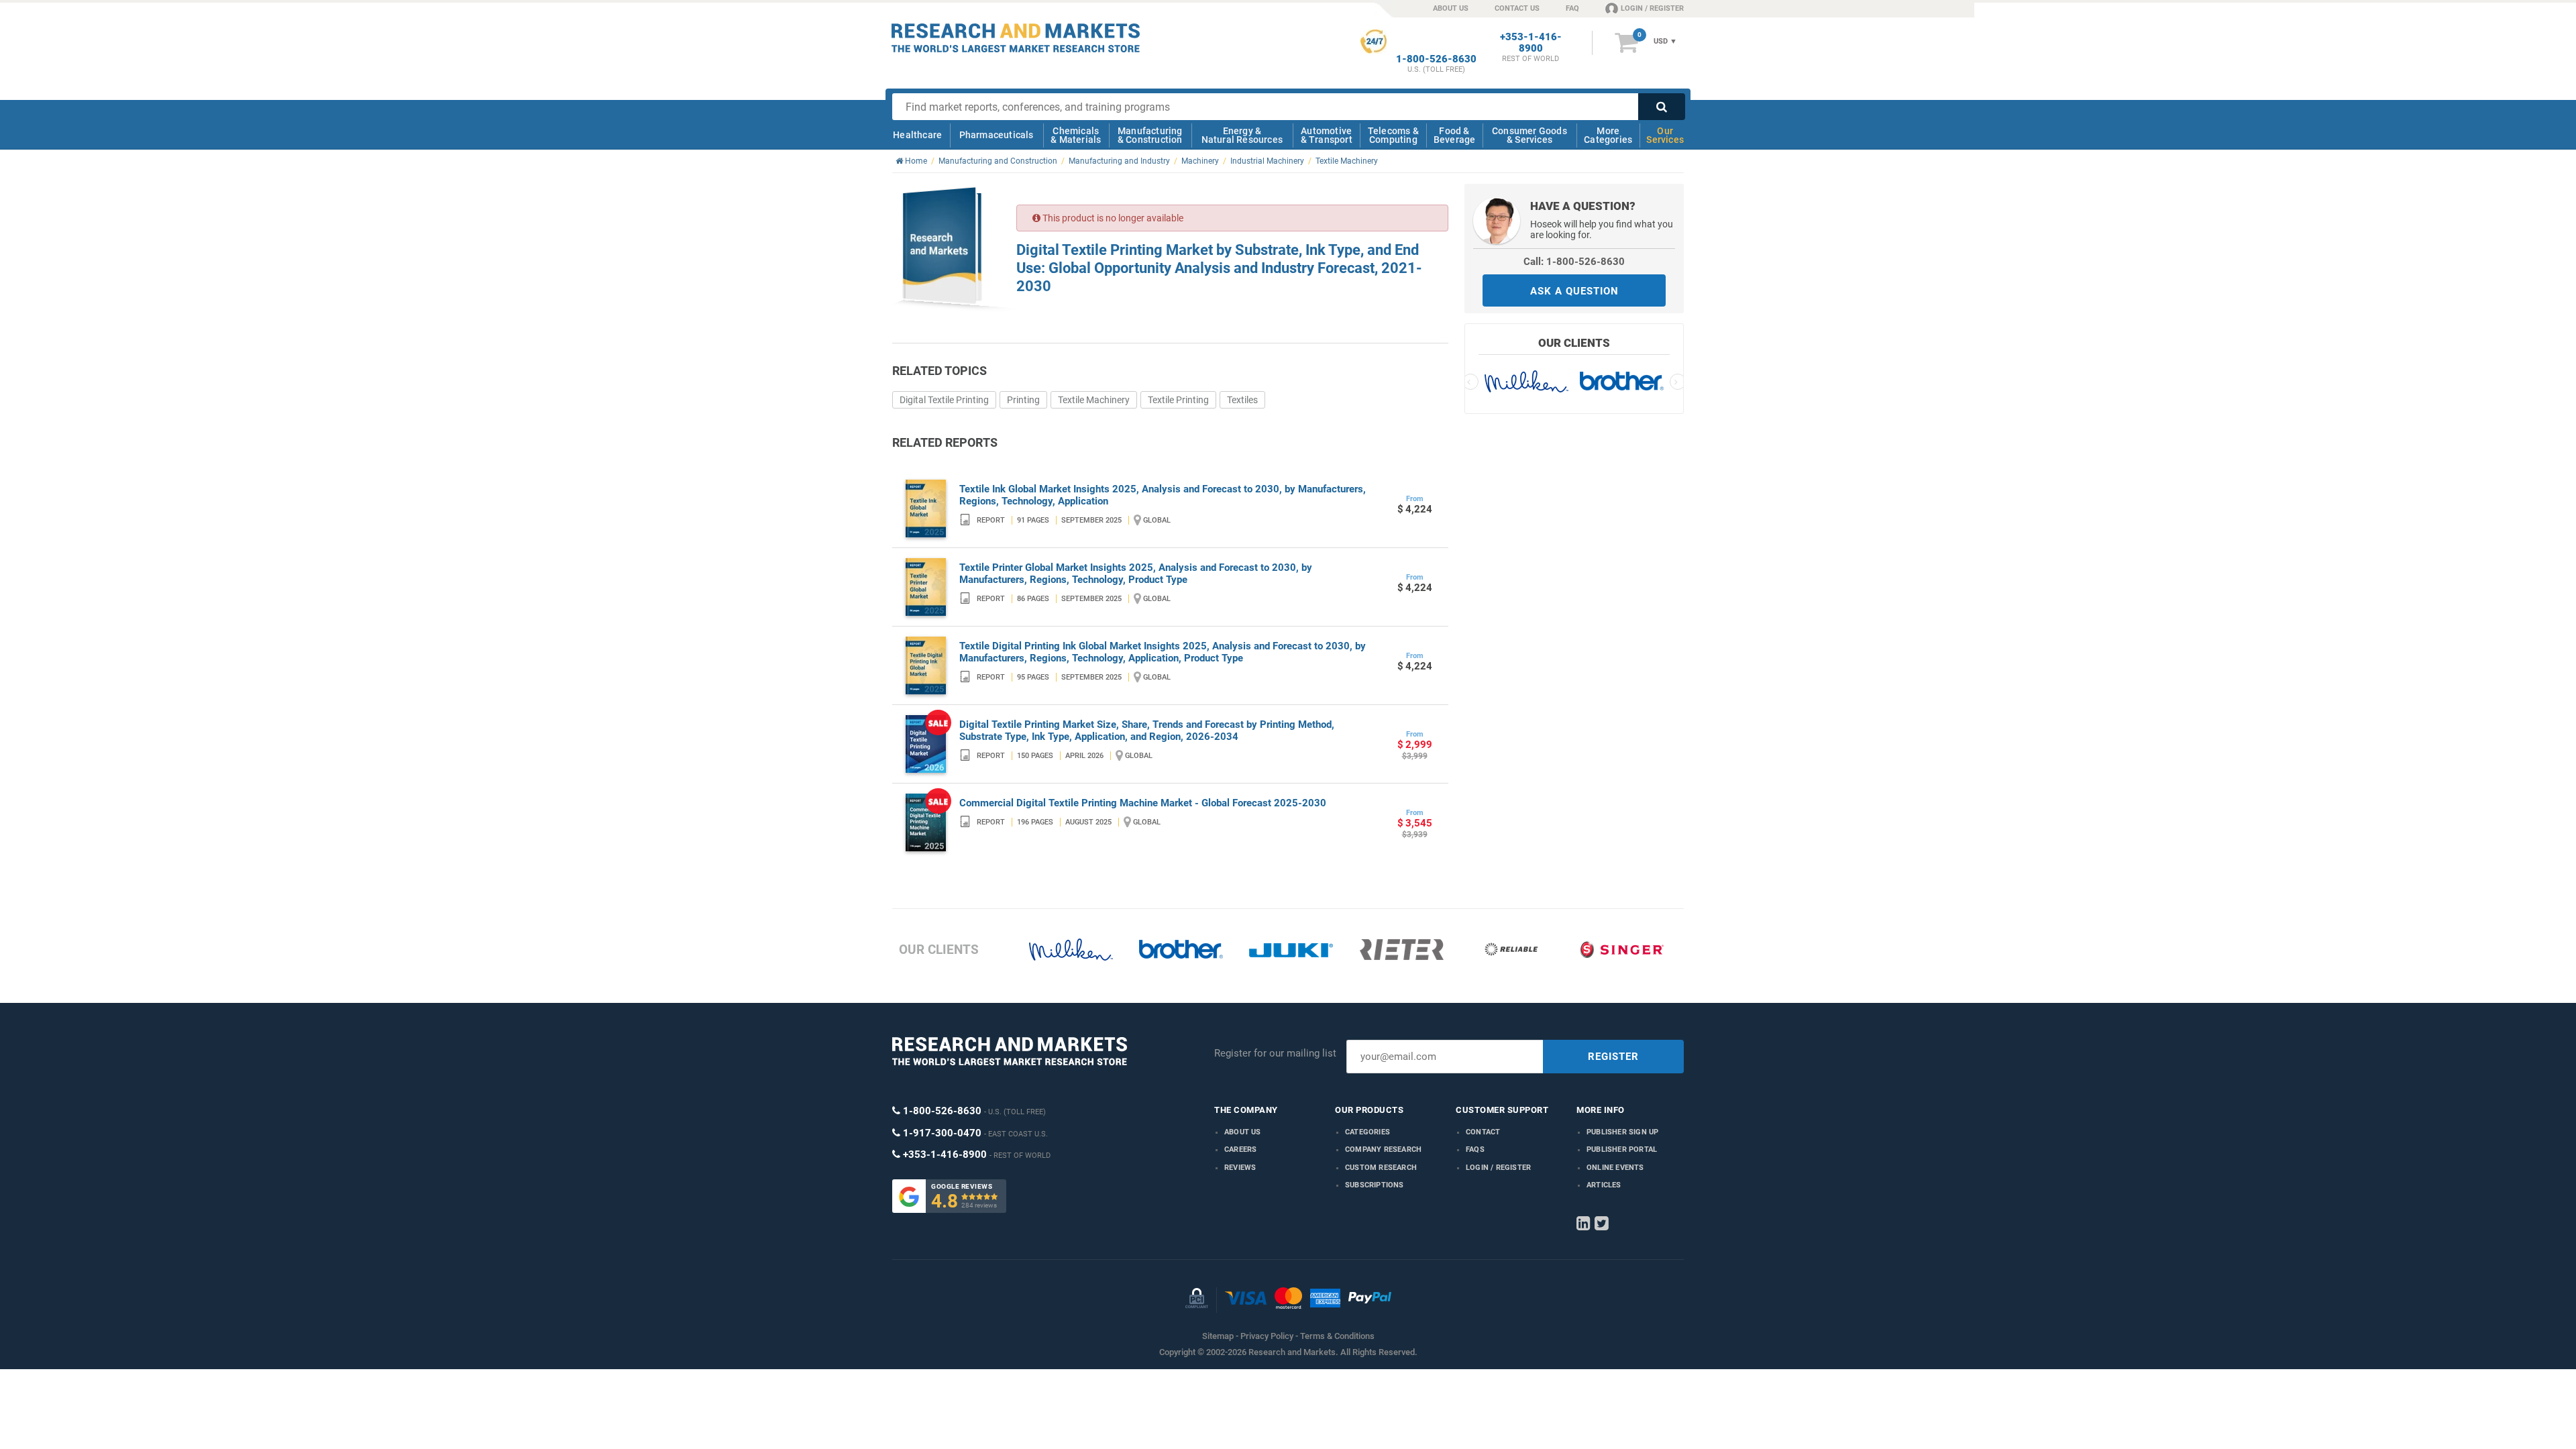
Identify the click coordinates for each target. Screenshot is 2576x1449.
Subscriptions (1375, 1185)
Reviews (1240, 1168)
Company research (1383, 1149)
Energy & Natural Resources (1242, 135)
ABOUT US (1451, 8)
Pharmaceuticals (997, 135)
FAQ (1572, 8)
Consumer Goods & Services (1529, 135)
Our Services (1665, 135)
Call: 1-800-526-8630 (1574, 262)
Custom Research (1381, 1168)
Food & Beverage (1455, 135)
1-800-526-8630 (1436, 59)
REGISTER (1613, 1057)
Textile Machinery (1094, 400)
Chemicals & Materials (1076, 135)
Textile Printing (1178, 400)
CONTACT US (1517, 8)
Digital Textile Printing (944, 400)
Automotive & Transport (1327, 135)
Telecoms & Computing (1393, 135)
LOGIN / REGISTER (1652, 8)
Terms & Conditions (1337, 1336)
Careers (1240, 1149)
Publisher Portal (1622, 1149)
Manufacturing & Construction (1150, 135)
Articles (1604, 1185)
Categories (1367, 1132)
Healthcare (917, 135)
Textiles (1242, 400)
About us (1243, 1132)
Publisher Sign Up (1622, 1132)
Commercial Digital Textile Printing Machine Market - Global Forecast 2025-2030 (1143, 803)
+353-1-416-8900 (1531, 43)
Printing (1023, 400)
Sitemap (1218, 1336)
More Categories (1608, 135)
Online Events (1615, 1168)
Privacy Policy (1267, 1336)
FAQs (1475, 1149)
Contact (1483, 1132)
